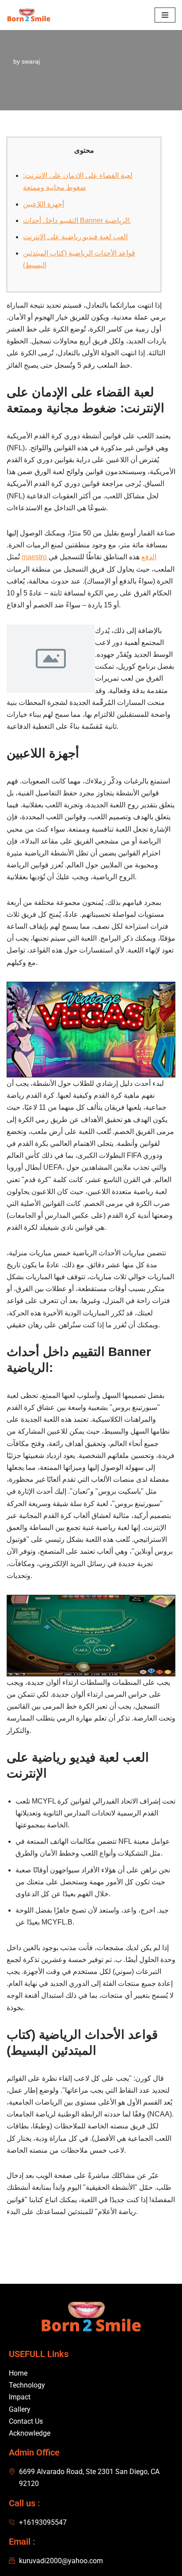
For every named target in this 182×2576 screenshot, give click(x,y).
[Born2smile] (31, 15)
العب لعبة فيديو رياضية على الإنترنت (75, 237)
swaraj (31, 61)
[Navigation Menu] (165, 15)
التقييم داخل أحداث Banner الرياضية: (77, 220)
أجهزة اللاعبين (44, 204)
